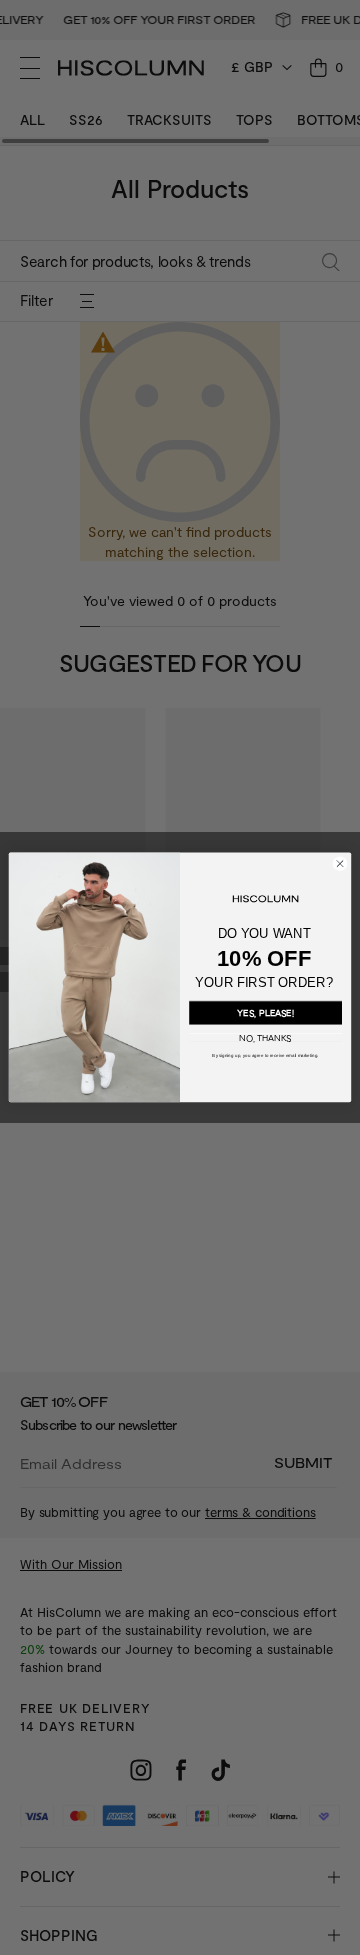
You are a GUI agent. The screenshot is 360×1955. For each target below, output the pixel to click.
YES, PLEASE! (265, 1013)
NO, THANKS (265, 1038)
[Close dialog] (339, 863)
